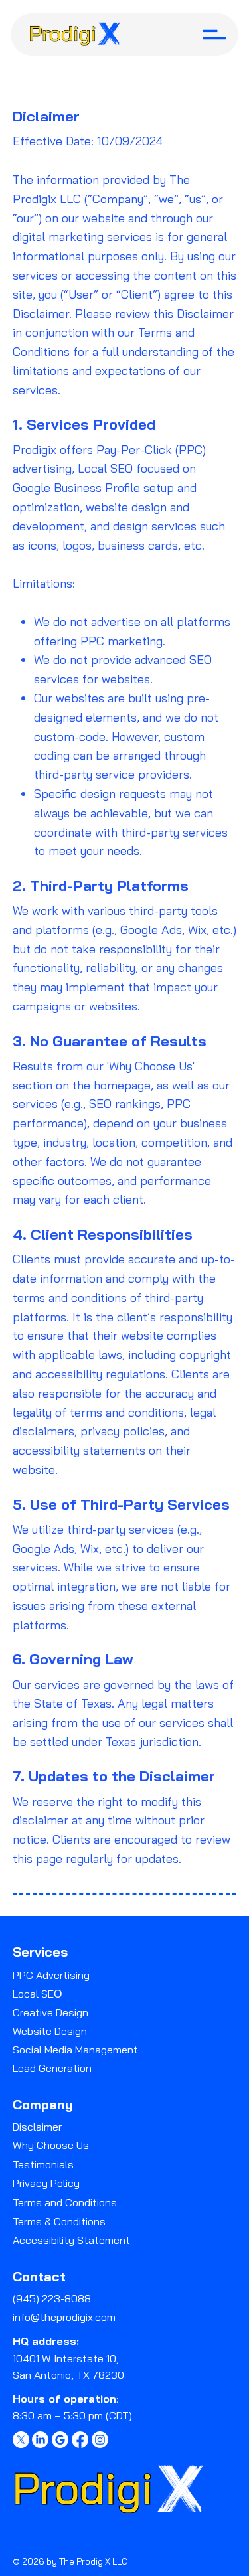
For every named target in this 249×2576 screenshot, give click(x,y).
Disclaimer (37, 2127)
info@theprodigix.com (64, 2317)
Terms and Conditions (65, 2202)
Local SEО (37, 1994)
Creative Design (50, 2012)
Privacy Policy (46, 2183)
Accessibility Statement (71, 2240)
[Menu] (214, 35)
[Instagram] (100, 2440)
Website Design (50, 2031)
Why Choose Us (51, 2145)
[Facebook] (80, 2440)
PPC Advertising (51, 1975)
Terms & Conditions (59, 2221)
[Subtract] (60, 2440)
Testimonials (43, 2164)
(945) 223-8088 (52, 2298)
